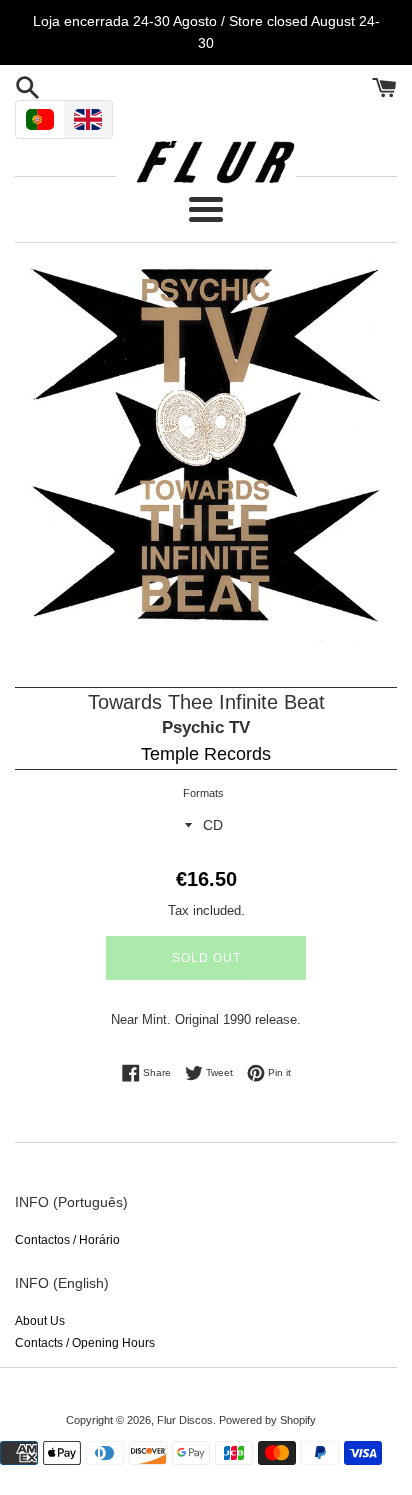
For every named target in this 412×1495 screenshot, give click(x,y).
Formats (203, 793)
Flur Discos (185, 1420)
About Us (40, 1321)
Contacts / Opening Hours (85, 1343)
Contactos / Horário (67, 1240)
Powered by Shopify (267, 1420)
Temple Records (206, 754)
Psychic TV (206, 727)
